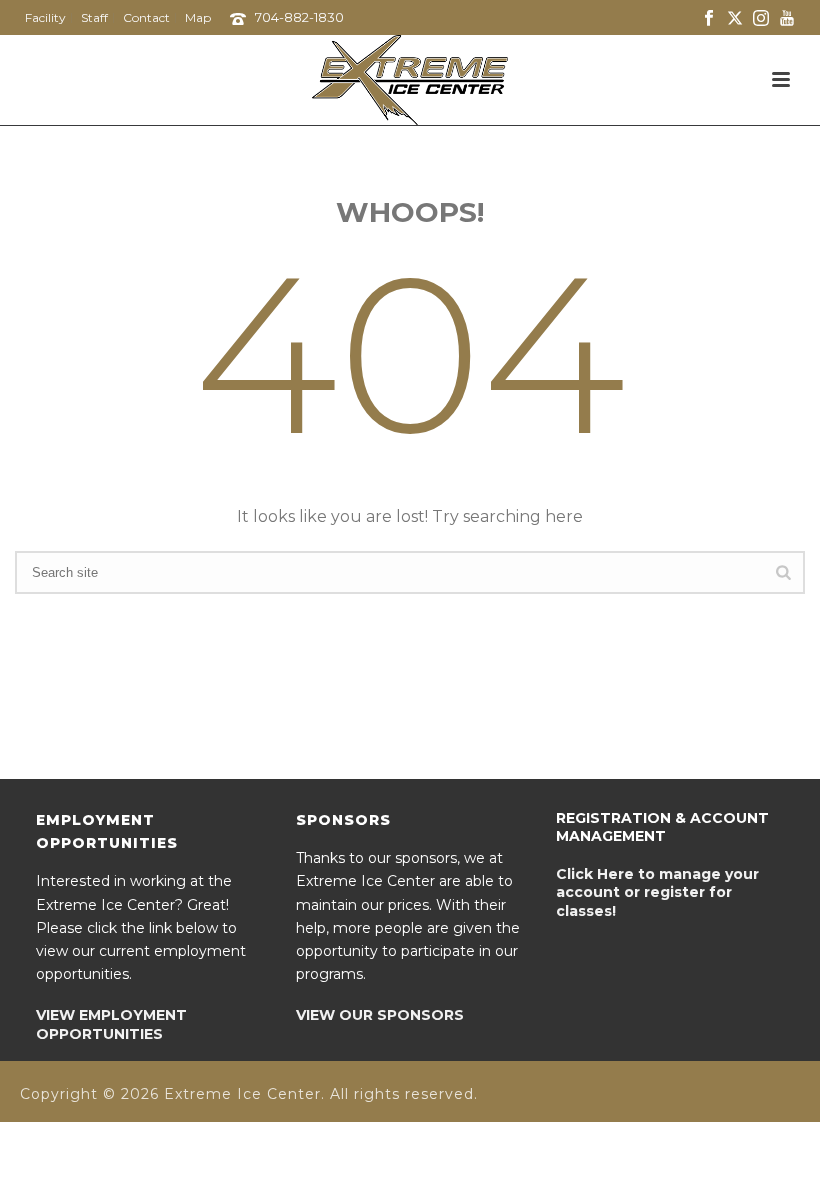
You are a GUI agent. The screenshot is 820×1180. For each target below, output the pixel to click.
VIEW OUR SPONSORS (380, 1015)
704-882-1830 (299, 17)
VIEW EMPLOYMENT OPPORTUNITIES (111, 1024)
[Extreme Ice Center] (409, 80)
